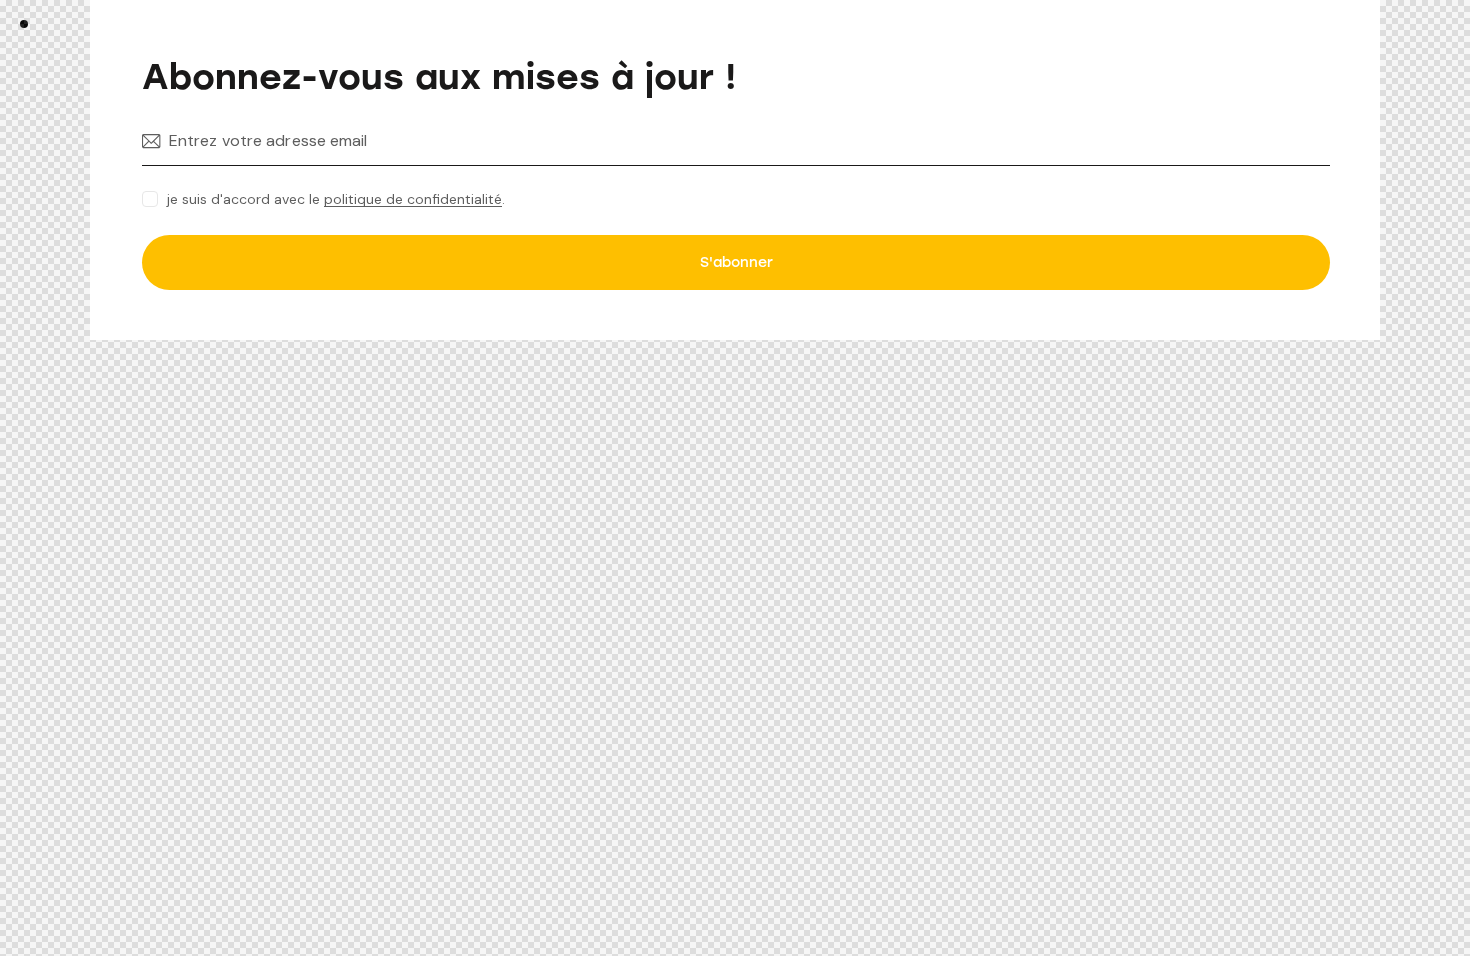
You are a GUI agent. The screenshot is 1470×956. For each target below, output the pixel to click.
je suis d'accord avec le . (336, 199)
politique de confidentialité (413, 199)
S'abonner (736, 262)
